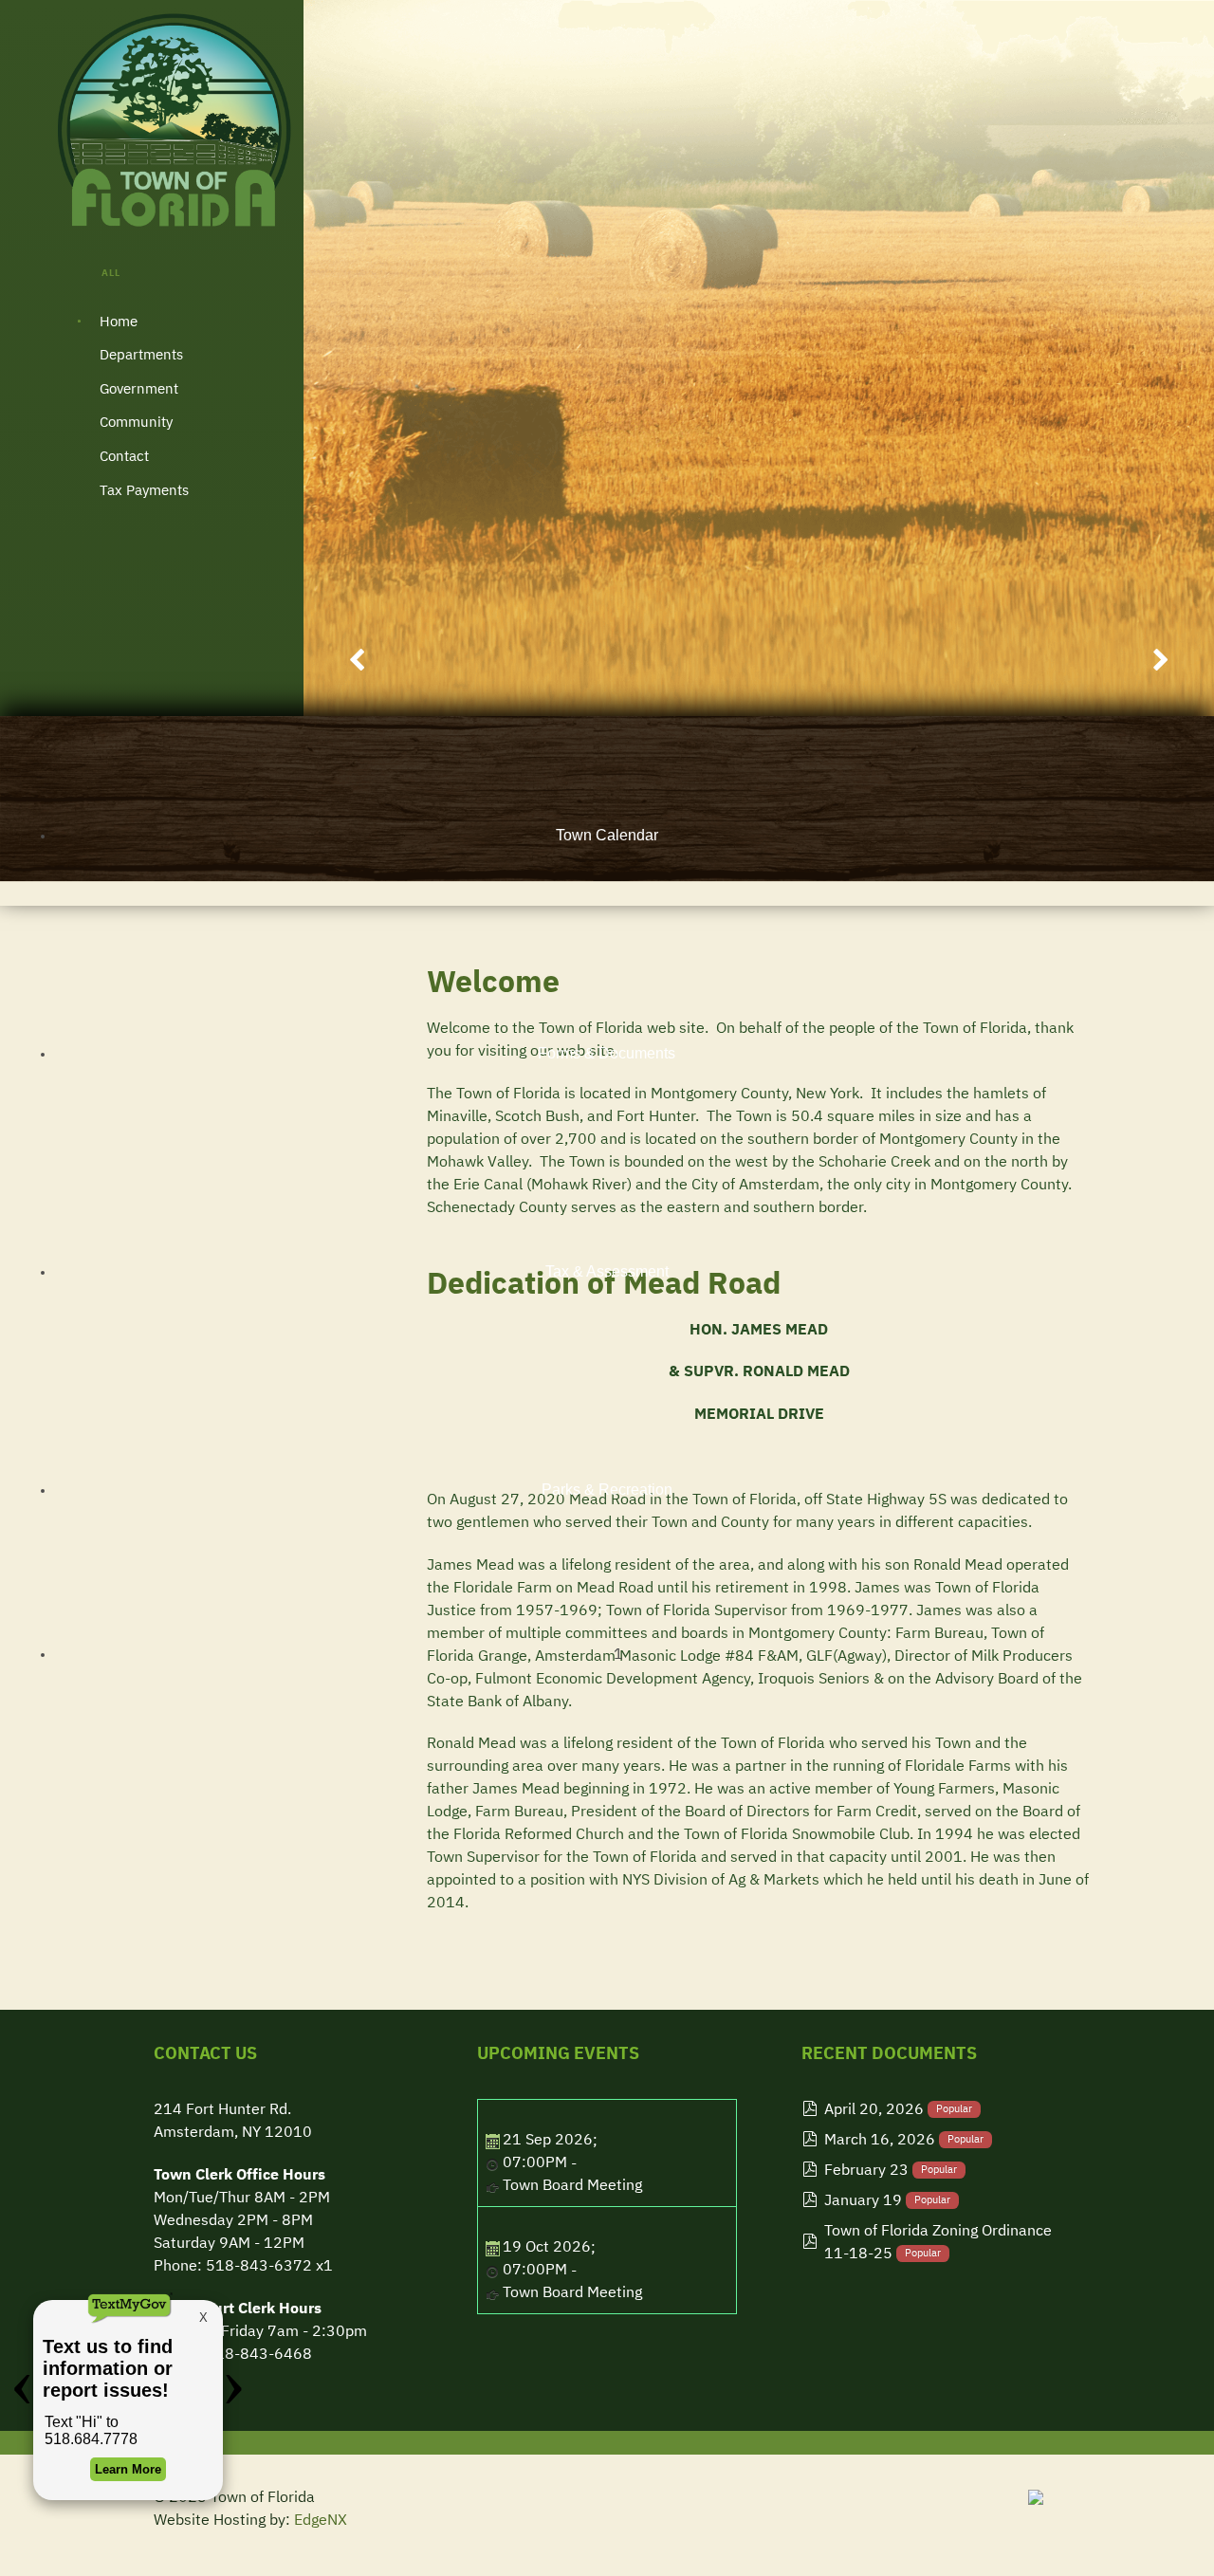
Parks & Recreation (607, 1490)
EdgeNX (321, 2521)
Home (119, 322)
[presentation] (358, 662)
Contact (124, 457)
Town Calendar (607, 835)
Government (139, 389)
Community (136, 423)
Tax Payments (144, 491)
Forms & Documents (607, 1053)
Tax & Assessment (607, 1271)
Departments (141, 355)
